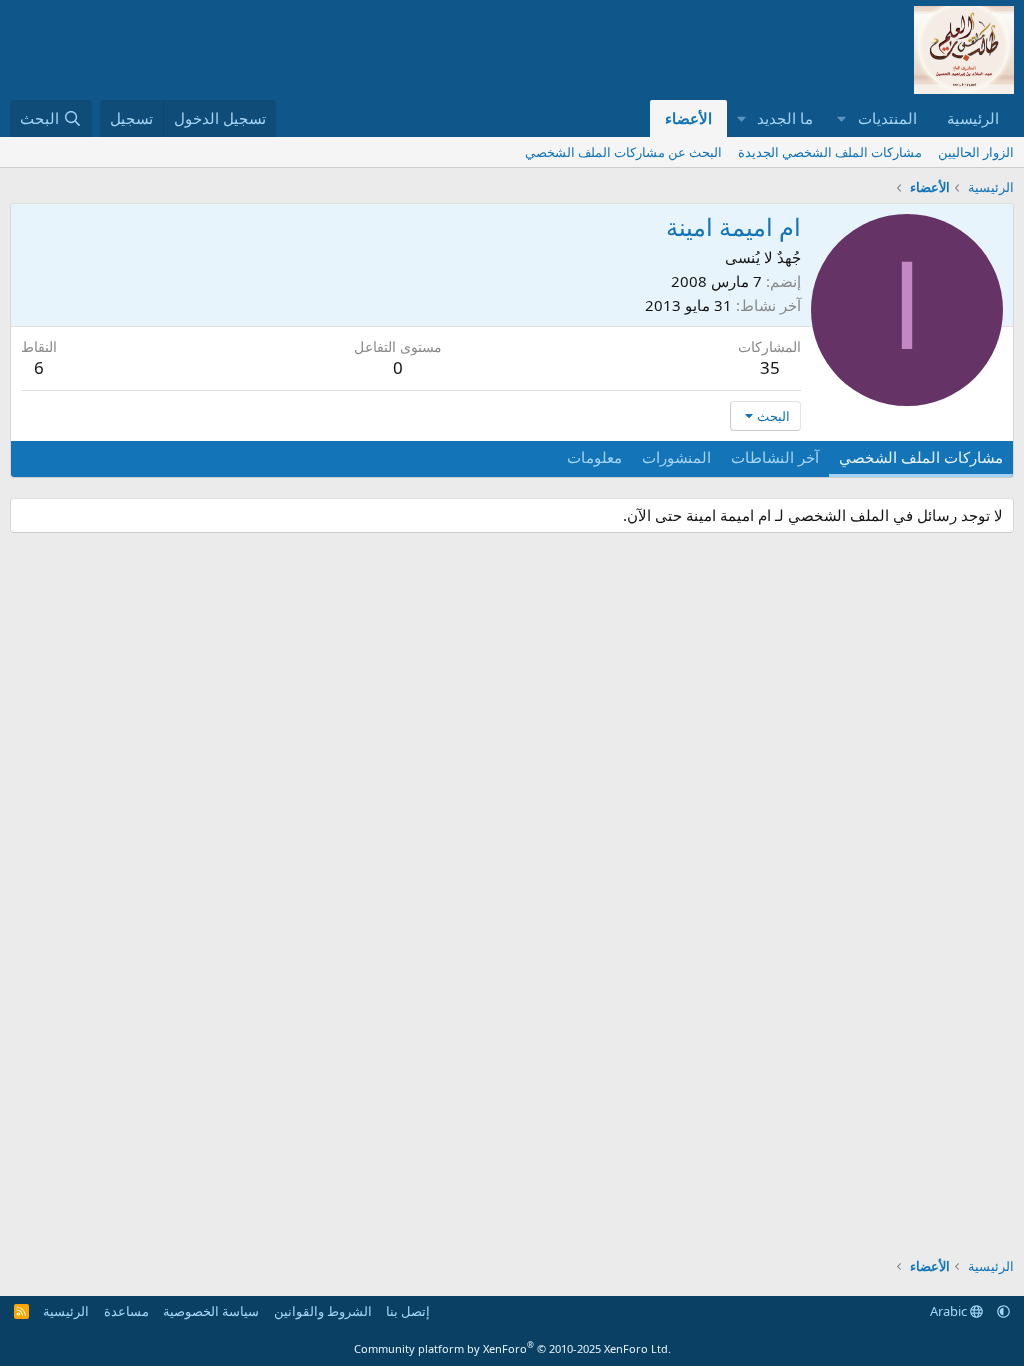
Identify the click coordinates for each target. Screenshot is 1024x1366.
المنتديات (887, 118)
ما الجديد (785, 118)
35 (770, 367)
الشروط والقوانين (323, 1311)
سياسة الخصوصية (211, 1311)
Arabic (950, 1311)
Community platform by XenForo (512, 1348)
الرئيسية (973, 118)
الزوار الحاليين (976, 152)
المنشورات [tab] (676, 457)
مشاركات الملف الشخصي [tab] (921, 457)
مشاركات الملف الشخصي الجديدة (830, 152)
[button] (842, 118)
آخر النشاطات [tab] (775, 457)
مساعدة (126, 1311)
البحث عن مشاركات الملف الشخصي (623, 152)
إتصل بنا (408, 1311)
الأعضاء (688, 118)
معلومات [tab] (594, 457)
